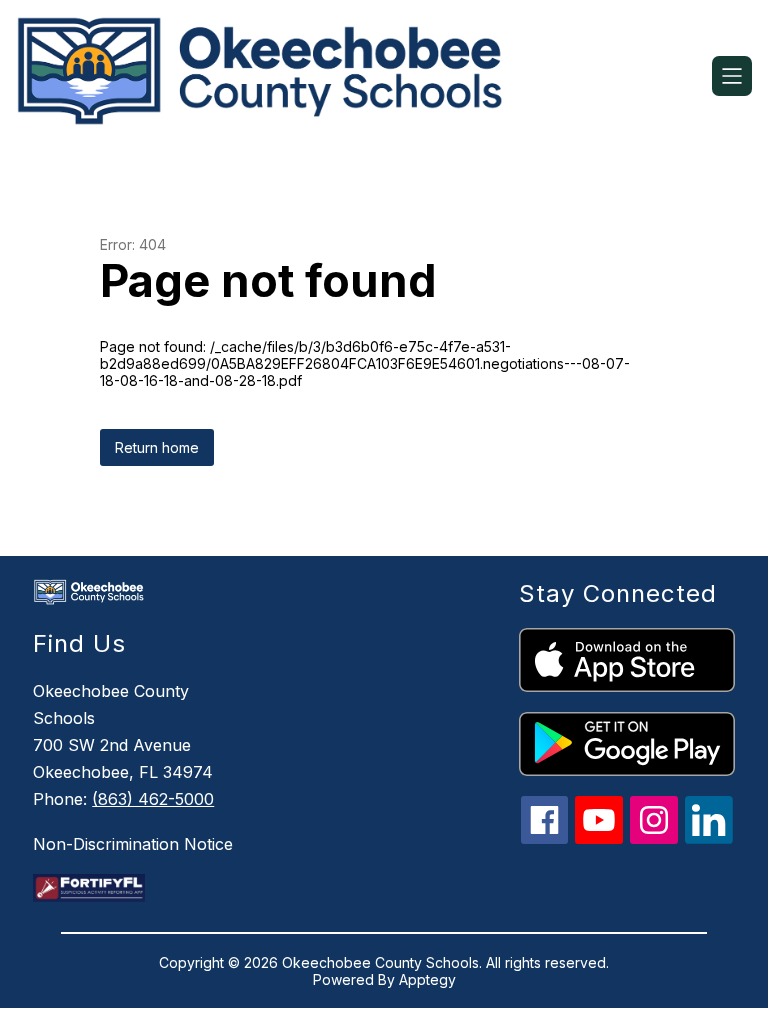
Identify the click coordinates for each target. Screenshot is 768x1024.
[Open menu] (732, 76)
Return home (157, 447)
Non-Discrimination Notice (133, 844)
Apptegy (427, 979)
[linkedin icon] (709, 838)
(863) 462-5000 (153, 799)
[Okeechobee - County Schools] (271, 76)
